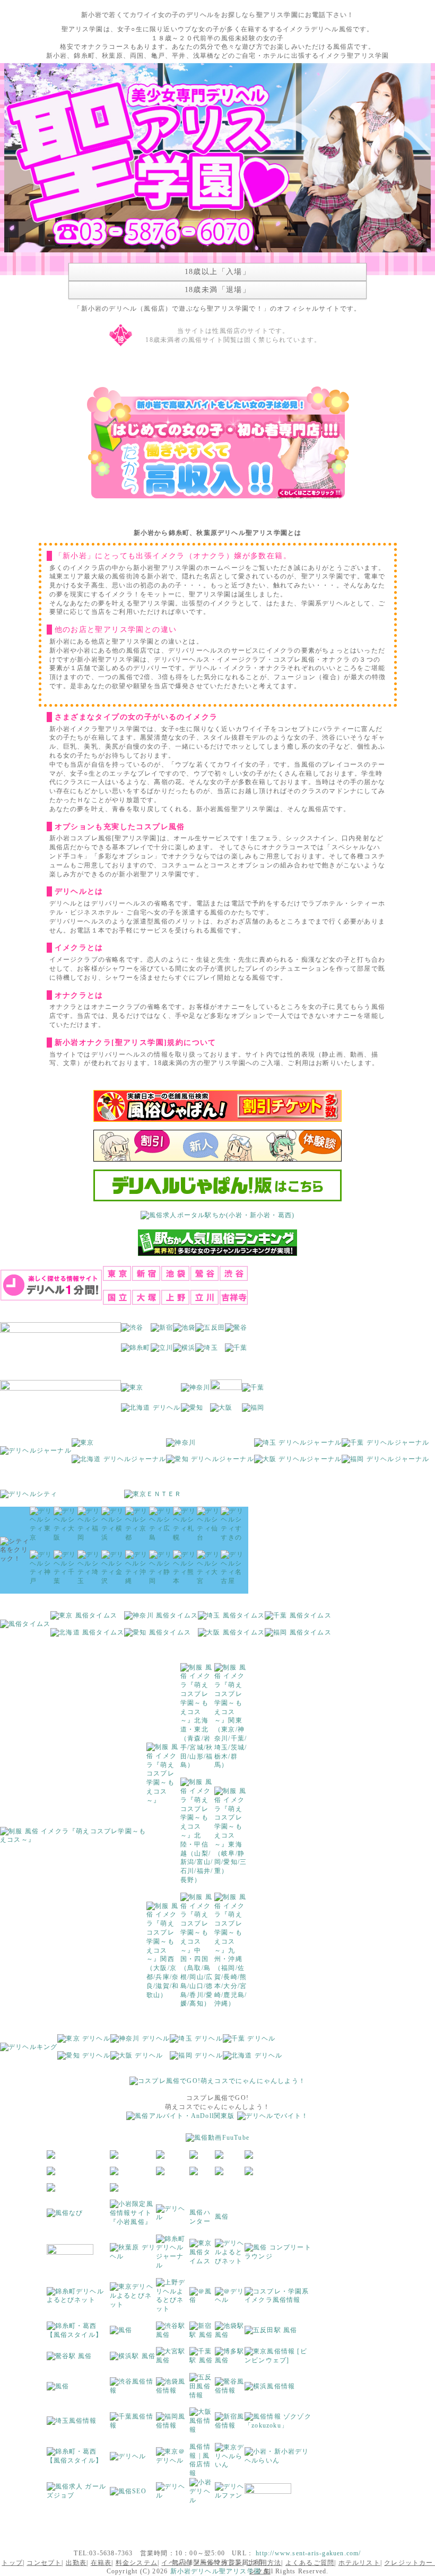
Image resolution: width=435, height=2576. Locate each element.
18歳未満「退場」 (218, 290)
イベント (175, 2563)
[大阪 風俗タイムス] (231, 1636)
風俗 (222, 2217)
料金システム (137, 2563)
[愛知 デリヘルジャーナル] (210, 1463)
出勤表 (76, 2563)
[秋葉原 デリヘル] (133, 2255)
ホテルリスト (359, 2563)
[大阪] (221, 1411)
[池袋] (184, 1331)
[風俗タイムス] (25, 1628)
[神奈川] (196, 1391)
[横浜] (184, 1351)
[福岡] (253, 1411)
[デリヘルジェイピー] (173, 2494)
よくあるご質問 (310, 2563)
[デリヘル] (173, 2217)
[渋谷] (132, 1331)
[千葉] (236, 1351)
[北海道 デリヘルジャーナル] (119, 1463)
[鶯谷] (236, 1331)
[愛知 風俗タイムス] (158, 1636)
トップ (12, 2563)
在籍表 (101, 2563)
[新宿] (162, 1331)
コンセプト (44, 2563)
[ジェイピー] (268, 2494)
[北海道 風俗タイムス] (87, 1636)
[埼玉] (206, 1351)
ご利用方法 (264, 2563)
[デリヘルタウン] (128, 2459)
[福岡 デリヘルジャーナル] (385, 1463)
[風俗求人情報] (180, 2119)
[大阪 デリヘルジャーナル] (298, 1463)
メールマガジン (218, 2563)
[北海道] (151, 1411)
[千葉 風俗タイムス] (298, 1619)
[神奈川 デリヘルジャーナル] (181, 1446)
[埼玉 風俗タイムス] (231, 1619)
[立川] (162, 1351)
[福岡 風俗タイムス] (298, 1636)
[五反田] (210, 1331)
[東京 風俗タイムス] (84, 1619)
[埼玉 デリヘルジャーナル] (298, 1446)
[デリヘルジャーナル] (36, 1454)
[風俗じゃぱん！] (217, 1109)
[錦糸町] (136, 1351)
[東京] (132, 1391)
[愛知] (192, 1411)
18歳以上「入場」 (218, 272)
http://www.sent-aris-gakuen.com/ (308, 2553)
